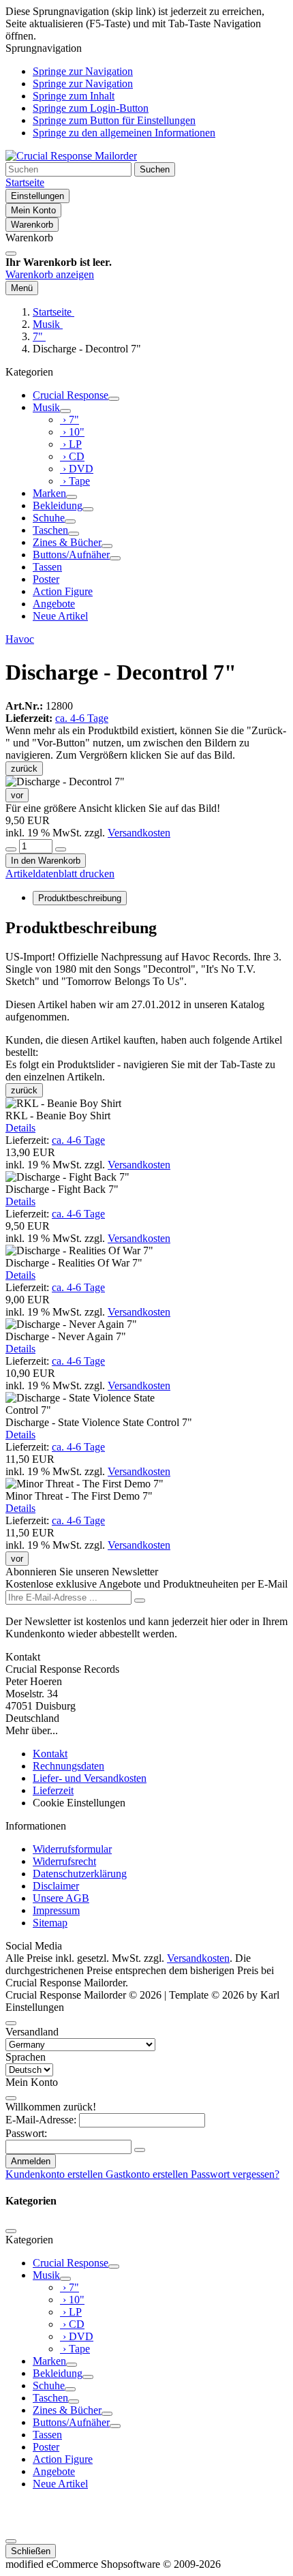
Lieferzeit (53, 1790)
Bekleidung (58, 505)
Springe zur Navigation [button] (83, 71)
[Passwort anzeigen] (140, 2150)
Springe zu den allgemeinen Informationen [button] (124, 133)
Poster (46, 579)
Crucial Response (71, 395)
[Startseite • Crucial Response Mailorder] (71, 156)
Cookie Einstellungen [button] (79, 1803)
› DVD (77, 469)
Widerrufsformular (72, 1849)
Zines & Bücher (67, 542)
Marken (49, 493)
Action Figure (63, 591)
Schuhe (49, 518)
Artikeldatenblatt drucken (60, 874)
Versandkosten (139, 833)
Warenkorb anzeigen (50, 274)
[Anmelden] (140, 1601)
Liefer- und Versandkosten (90, 1778)
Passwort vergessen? (235, 2174)
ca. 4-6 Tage (82, 718)
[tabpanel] (146, 971)
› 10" (72, 432)
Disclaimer (56, 1886)
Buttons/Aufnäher (71, 555)
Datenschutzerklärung (80, 1874)
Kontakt (50, 1754)
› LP (71, 444)
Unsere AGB (61, 1898)
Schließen (31, 2551)
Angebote (54, 604)
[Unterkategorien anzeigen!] (114, 399)
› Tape (75, 481)
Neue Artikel (60, 616)
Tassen (47, 567)
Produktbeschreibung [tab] (80, 898)
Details (20, 1128)
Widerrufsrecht (64, 1861)
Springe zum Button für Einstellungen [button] (114, 120)
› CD (72, 456)
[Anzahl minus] (11, 849)
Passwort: (26, 2133)
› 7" (70, 420)
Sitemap (50, 1923)
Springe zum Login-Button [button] (91, 108)
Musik (46, 407)
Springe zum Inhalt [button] (74, 96)
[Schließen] (11, 254)
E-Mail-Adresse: (41, 2120)
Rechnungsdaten (68, 1766)
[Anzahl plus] (61, 849)
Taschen (50, 530)
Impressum (56, 1910)
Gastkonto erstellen (148, 2174)
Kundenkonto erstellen (56, 2174)
